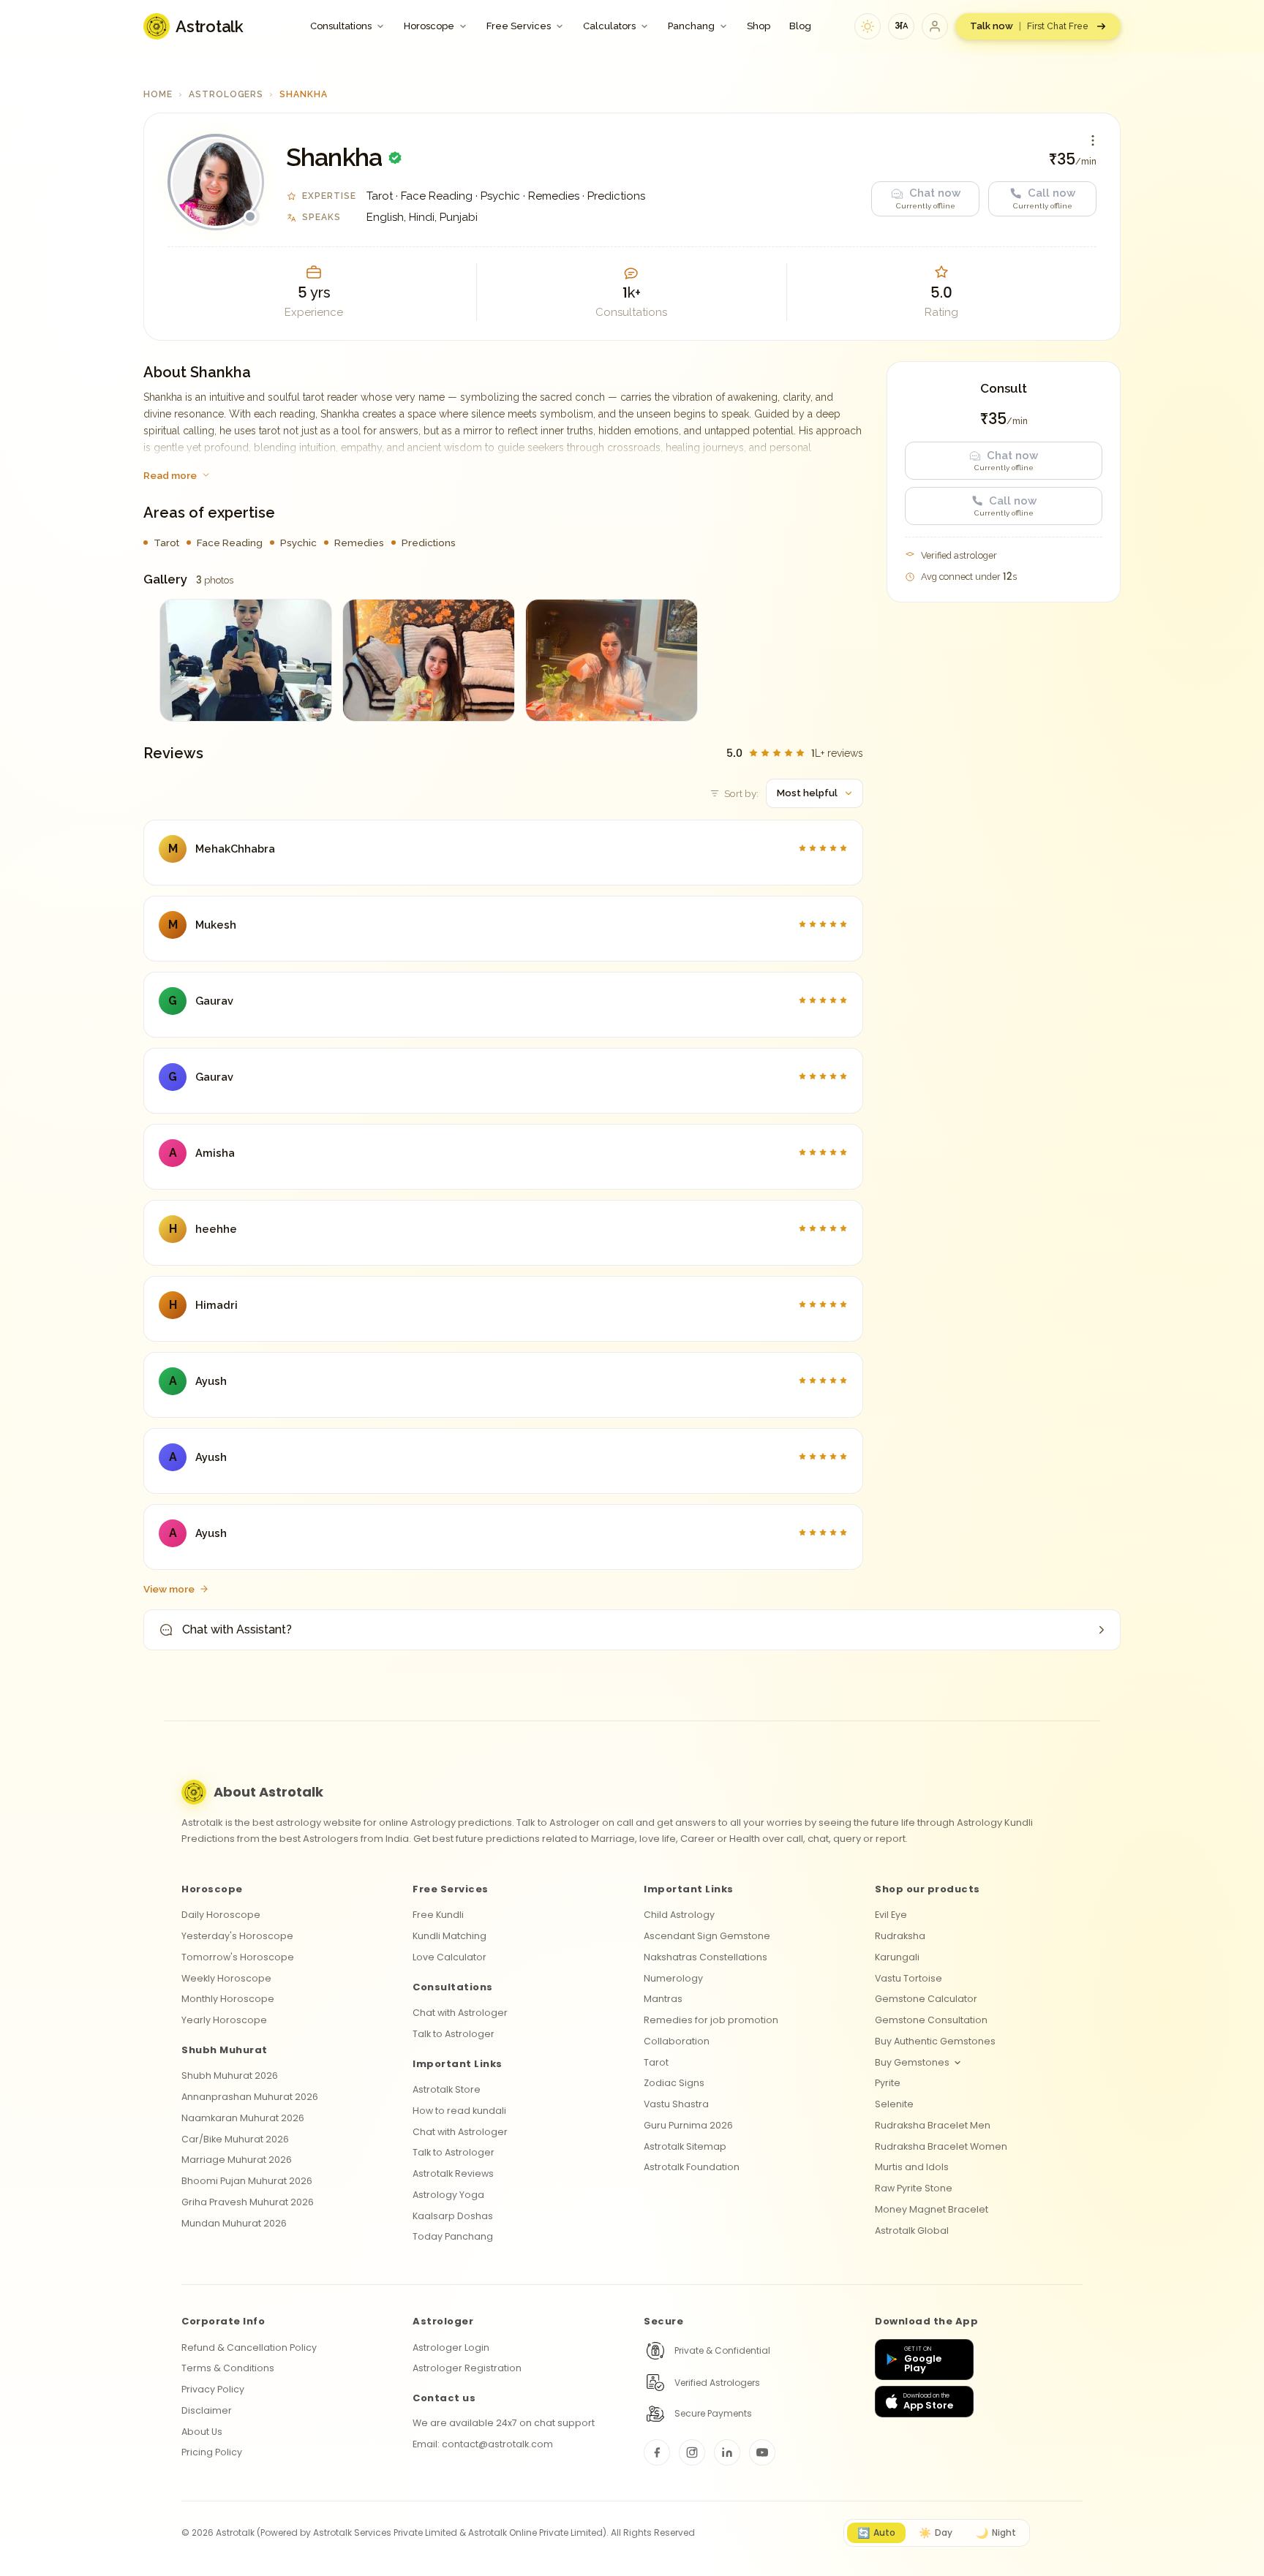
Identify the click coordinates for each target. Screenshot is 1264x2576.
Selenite (894, 2104)
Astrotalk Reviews (453, 2173)
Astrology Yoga (448, 2195)
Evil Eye (891, 1915)
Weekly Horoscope (226, 1978)
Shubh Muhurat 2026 (230, 2075)
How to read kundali (459, 2111)
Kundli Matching (449, 1936)
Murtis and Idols (912, 2167)
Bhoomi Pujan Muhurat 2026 (247, 2181)
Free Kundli (438, 1915)
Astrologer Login (451, 2348)
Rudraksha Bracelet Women (941, 2146)
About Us (202, 2432)
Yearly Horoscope (224, 2020)
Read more (170, 475)
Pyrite (888, 2083)
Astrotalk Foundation (692, 2167)
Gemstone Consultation (931, 2020)
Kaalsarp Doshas (453, 2216)
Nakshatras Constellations (706, 1957)
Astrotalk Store (447, 2089)
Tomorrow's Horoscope (238, 1957)
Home (158, 94)
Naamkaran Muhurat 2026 (243, 2118)
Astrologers (226, 94)
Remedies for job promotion (711, 2020)
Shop (759, 26)
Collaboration (677, 2041)
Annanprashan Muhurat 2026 (250, 2097)
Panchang (691, 26)
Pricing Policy (212, 2452)
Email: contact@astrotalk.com (483, 2444)
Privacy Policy (213, 2389)
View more (169, 1589)
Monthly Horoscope (228, 1999)
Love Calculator (449, 1957)
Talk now (1029, 26)
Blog (800, 26)
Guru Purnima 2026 (688, 2125)
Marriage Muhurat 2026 (237, 2160)
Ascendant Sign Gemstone (707, 1936)
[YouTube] (762, 2452)
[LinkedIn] (727, 2452)
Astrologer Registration (467, 2368)
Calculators (609, 26)
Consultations (341, 26)
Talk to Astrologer (454, 2034)
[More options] (1093, 140)
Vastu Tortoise (908, 1978)
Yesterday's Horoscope (237, 1936)
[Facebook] (657, 2452)
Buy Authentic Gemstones (935, 2041)
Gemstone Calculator (926, 1999)
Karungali (897, 1957)
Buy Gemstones (912, 2062)
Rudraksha (900, 1936)
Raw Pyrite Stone (914, 2188)
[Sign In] (935, 26)
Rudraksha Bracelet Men (933, 2125)
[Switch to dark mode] (868, 26)
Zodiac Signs (674, 2083)
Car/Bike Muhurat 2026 (235, 2139)
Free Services (519, 26)
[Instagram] (692, 2452)
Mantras (663, 1999)
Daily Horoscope (221, 1915)
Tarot (656, 2062)
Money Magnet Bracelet (932, 2209)
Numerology (673, 1978)
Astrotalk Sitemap (685, 2146)
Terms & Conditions (228, 2368)
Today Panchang (453, 2236)
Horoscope (429, 26)
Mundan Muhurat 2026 (234, 2223)
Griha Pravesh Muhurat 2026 (248, 2202)
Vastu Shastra (676, 2104)
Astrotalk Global (912, 2231)
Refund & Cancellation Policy (249, 2348)
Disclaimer (207, 2410)
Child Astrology (679, 1915)
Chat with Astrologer (460, 2013)
